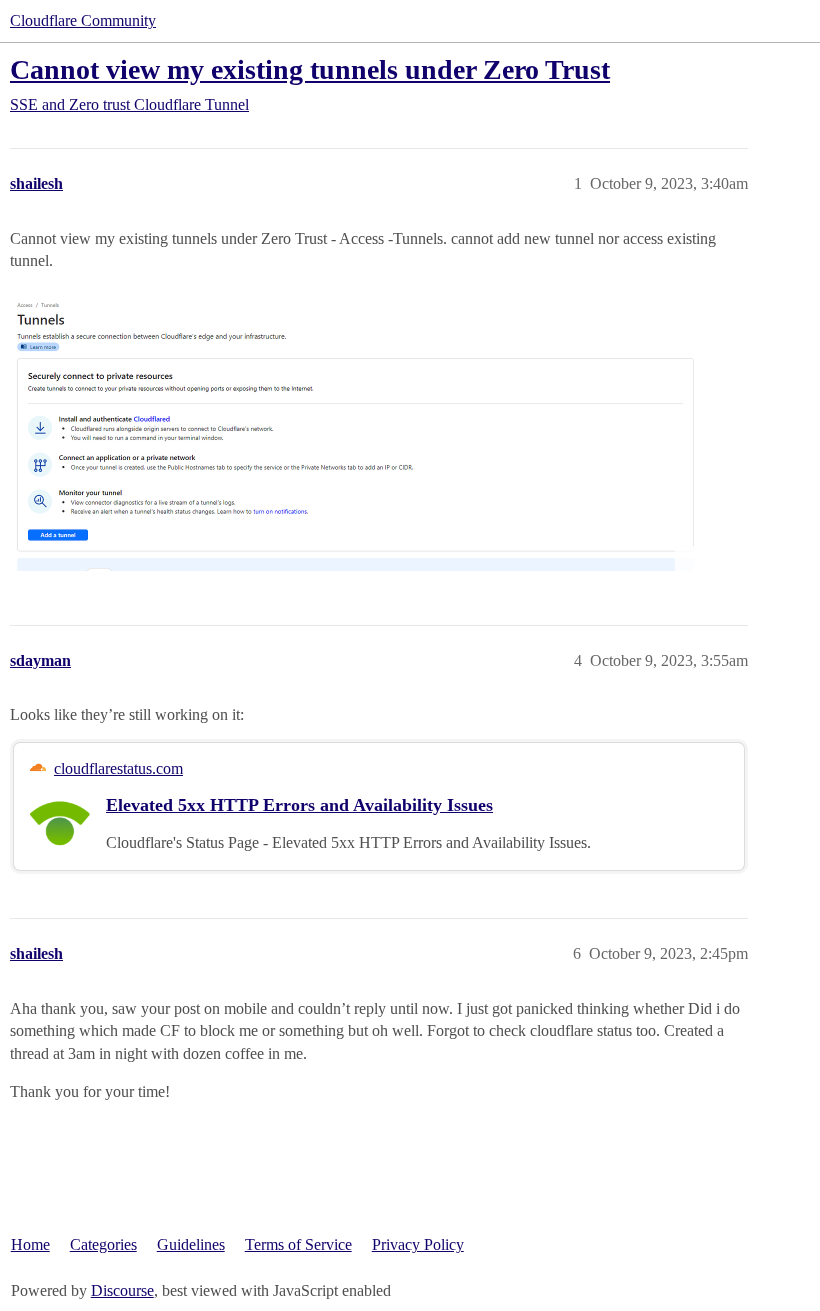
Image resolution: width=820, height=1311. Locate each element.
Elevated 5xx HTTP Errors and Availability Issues (299, 805)
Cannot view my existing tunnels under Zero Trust (310, 69)
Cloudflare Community (83, 20)
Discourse (122, 1290)
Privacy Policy (418, 1244)
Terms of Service (298, 1244)
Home (30, 1244)
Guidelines (191, 1244)
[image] (355, 430)
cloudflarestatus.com (118, 768)
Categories (103, 1244)
